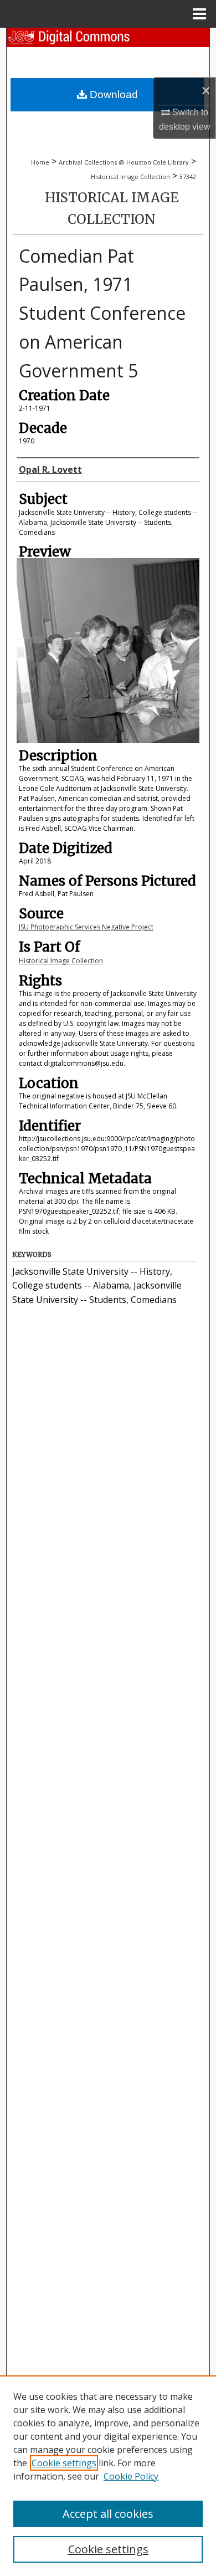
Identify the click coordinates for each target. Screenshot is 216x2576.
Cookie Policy (131, 2476)
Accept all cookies (108, 2514)
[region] (108, 2476)
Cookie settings (64, 2463)
